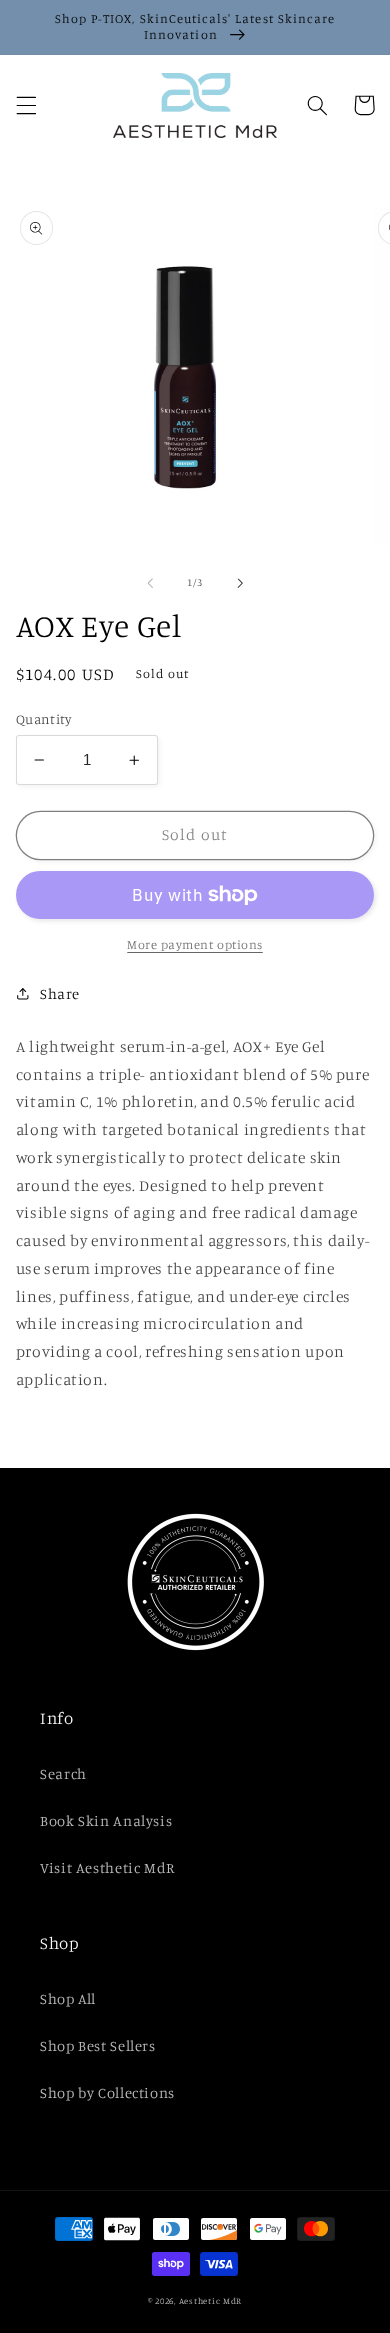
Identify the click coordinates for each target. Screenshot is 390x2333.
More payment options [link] (195, 944)
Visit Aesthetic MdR (107, 1867)
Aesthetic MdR (211, 2300)
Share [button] (60, 993)
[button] (26, 105)
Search (63, 1773)
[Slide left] (150, 583)
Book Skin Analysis (106, 1820)
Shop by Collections (107, 2092)
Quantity (43, 719)
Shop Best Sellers (98, 2045)
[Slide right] (240, 583)
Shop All (68, 1998)
